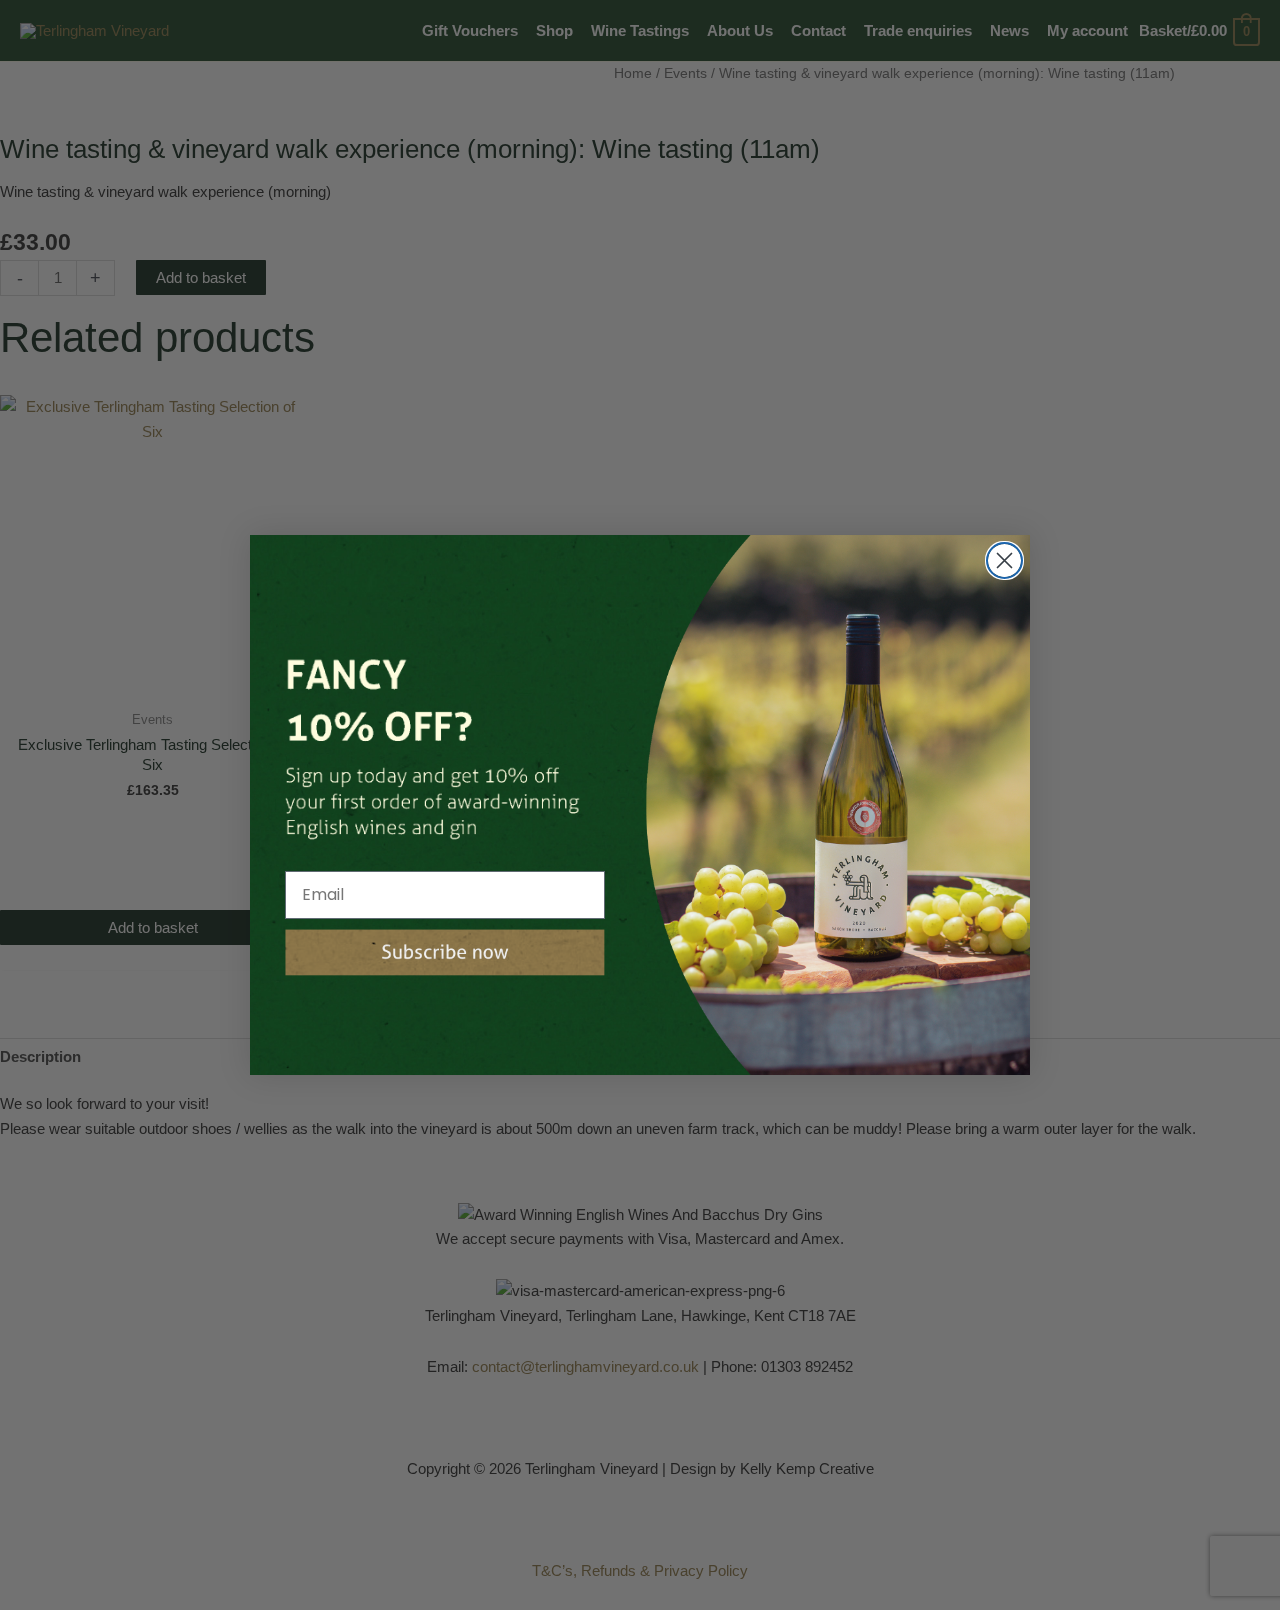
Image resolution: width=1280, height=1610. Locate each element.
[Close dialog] (1004, 560)
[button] (445, 952)
